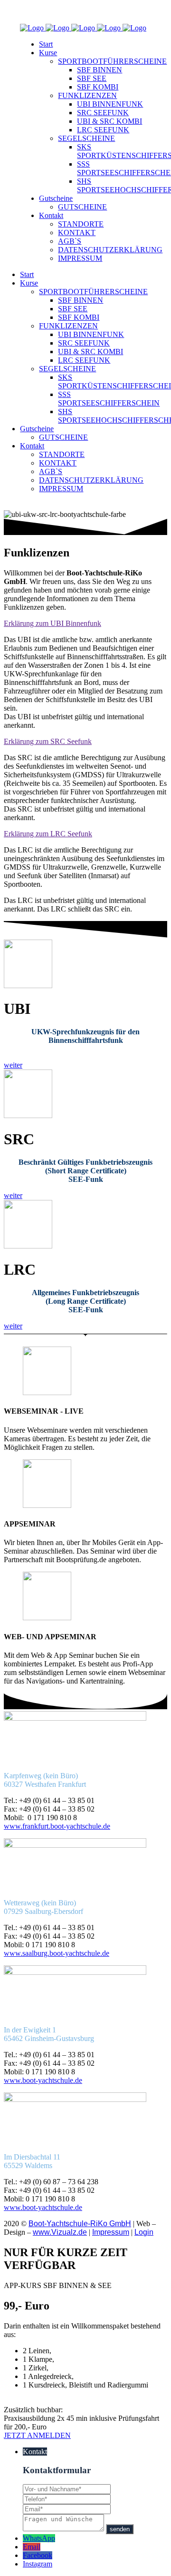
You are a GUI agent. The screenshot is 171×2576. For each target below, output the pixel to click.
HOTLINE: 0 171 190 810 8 (47, 12)
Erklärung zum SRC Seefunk (48, 741)
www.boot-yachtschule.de (43, 2080)
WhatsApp (39, 2538)
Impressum (111, 2232)
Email (32, 2547)
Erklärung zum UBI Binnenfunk (52, 623)
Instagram (38, 2564)
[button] (13, 1065)
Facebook (38, 2555)
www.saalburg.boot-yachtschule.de (57, 1953)
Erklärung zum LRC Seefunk (48, 834)
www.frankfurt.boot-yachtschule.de (57, 1826)
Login (144, 2232)
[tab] (85, 624)
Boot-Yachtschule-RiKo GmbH (80, 2224)
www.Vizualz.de (60, 2232)
